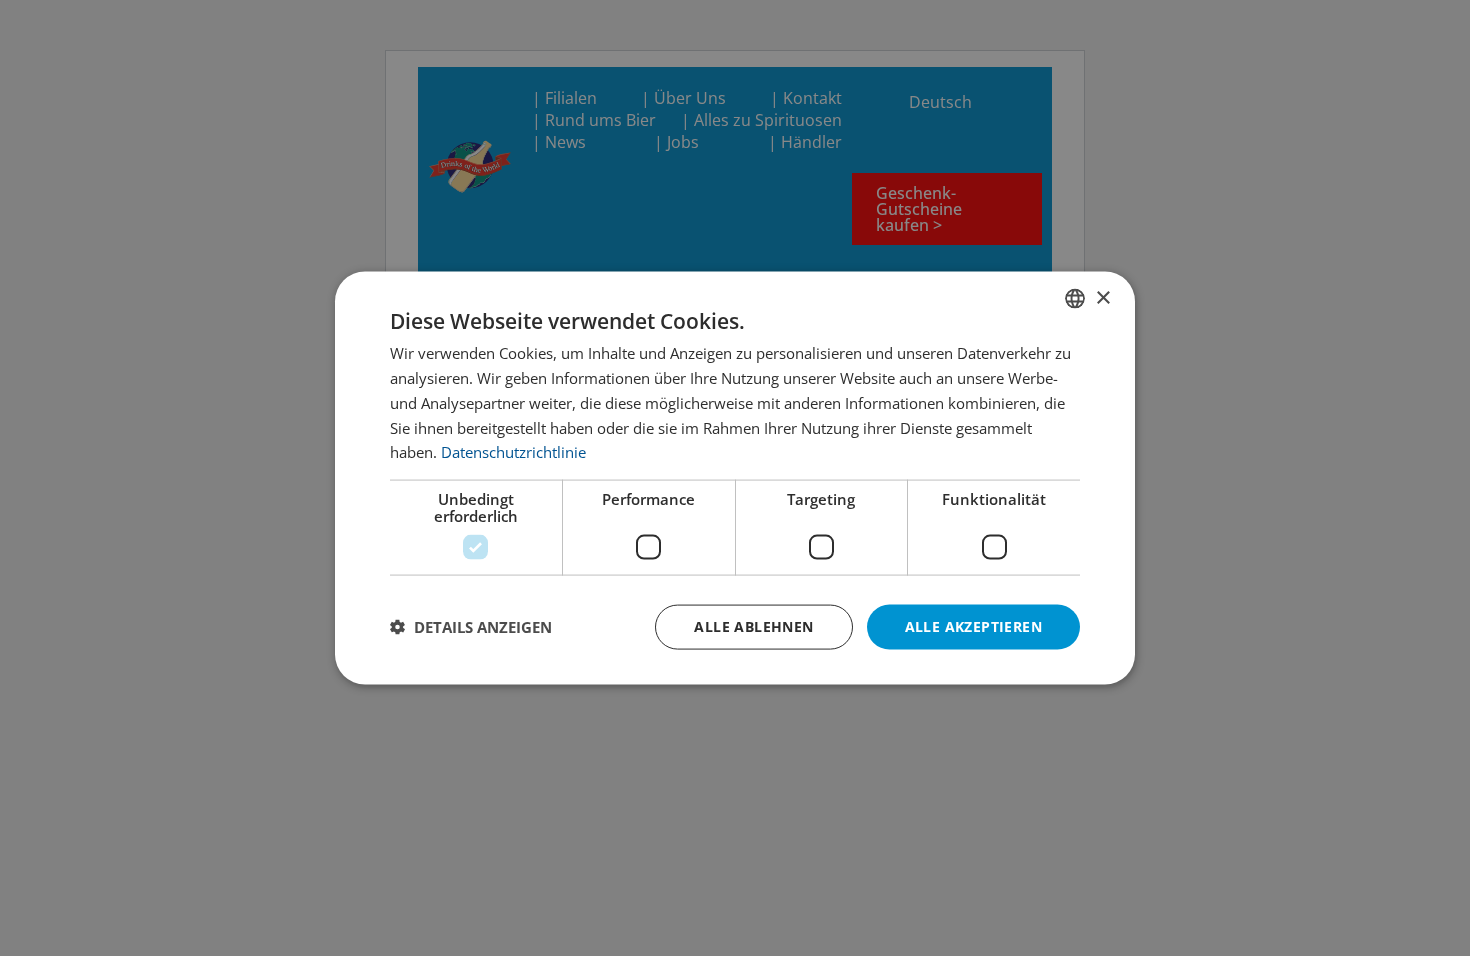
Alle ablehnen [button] (753, 626)
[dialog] (735, 478)
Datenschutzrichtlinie (513, 452)
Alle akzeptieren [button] (973, 626)
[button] (471, 627)
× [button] (1102, 297)
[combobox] (1075, 299)
